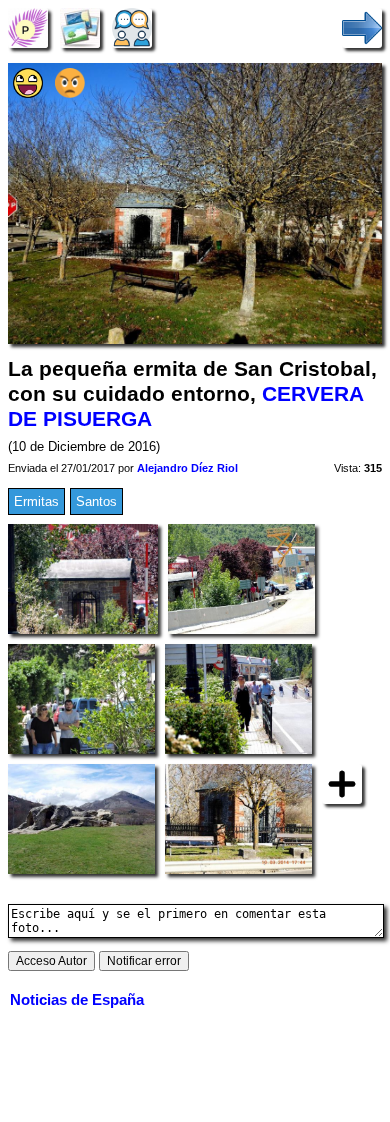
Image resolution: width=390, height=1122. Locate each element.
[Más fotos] (342, 782)
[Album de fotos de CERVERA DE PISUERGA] (80, 27)
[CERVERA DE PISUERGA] (28, 27)
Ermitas (36, 501)
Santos (96, 501)
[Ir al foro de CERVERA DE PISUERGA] (132, 27)
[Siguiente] (362, 27)
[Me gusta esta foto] (28, 93)
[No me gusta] (70, 93)
